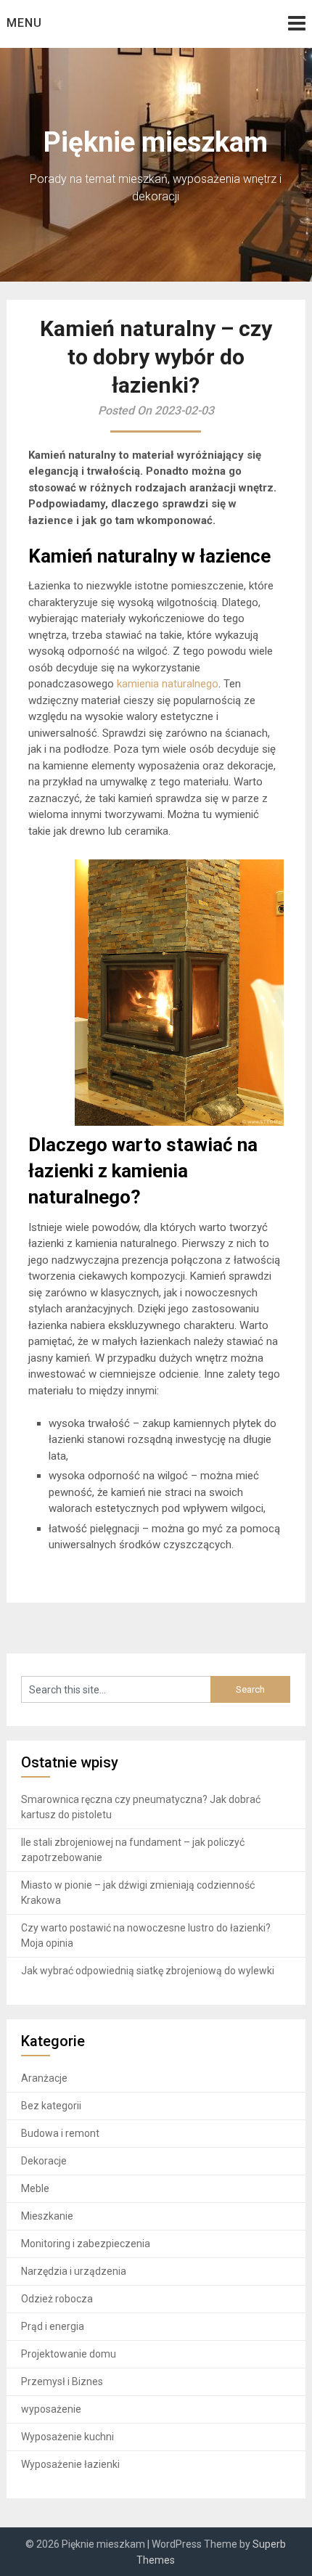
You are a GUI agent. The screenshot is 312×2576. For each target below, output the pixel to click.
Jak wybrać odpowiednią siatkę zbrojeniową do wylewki (148, 1971)
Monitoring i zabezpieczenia (86, 2244)
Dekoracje (44, 2161)
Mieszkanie (47, 2216)
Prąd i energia (53, 2326)
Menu (24, 23)
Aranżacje (44, 2078)
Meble (35, 2188)
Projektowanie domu (69, 2354)
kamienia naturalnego (168, 684)
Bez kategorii (51, 2106)
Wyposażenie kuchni (67, 2437)
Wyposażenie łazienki (70, 2464)
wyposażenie (51, 2409)
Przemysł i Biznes (62, 2381)
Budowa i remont (60, 2133)
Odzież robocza (57, 2299)
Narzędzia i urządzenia (74, 2271)
